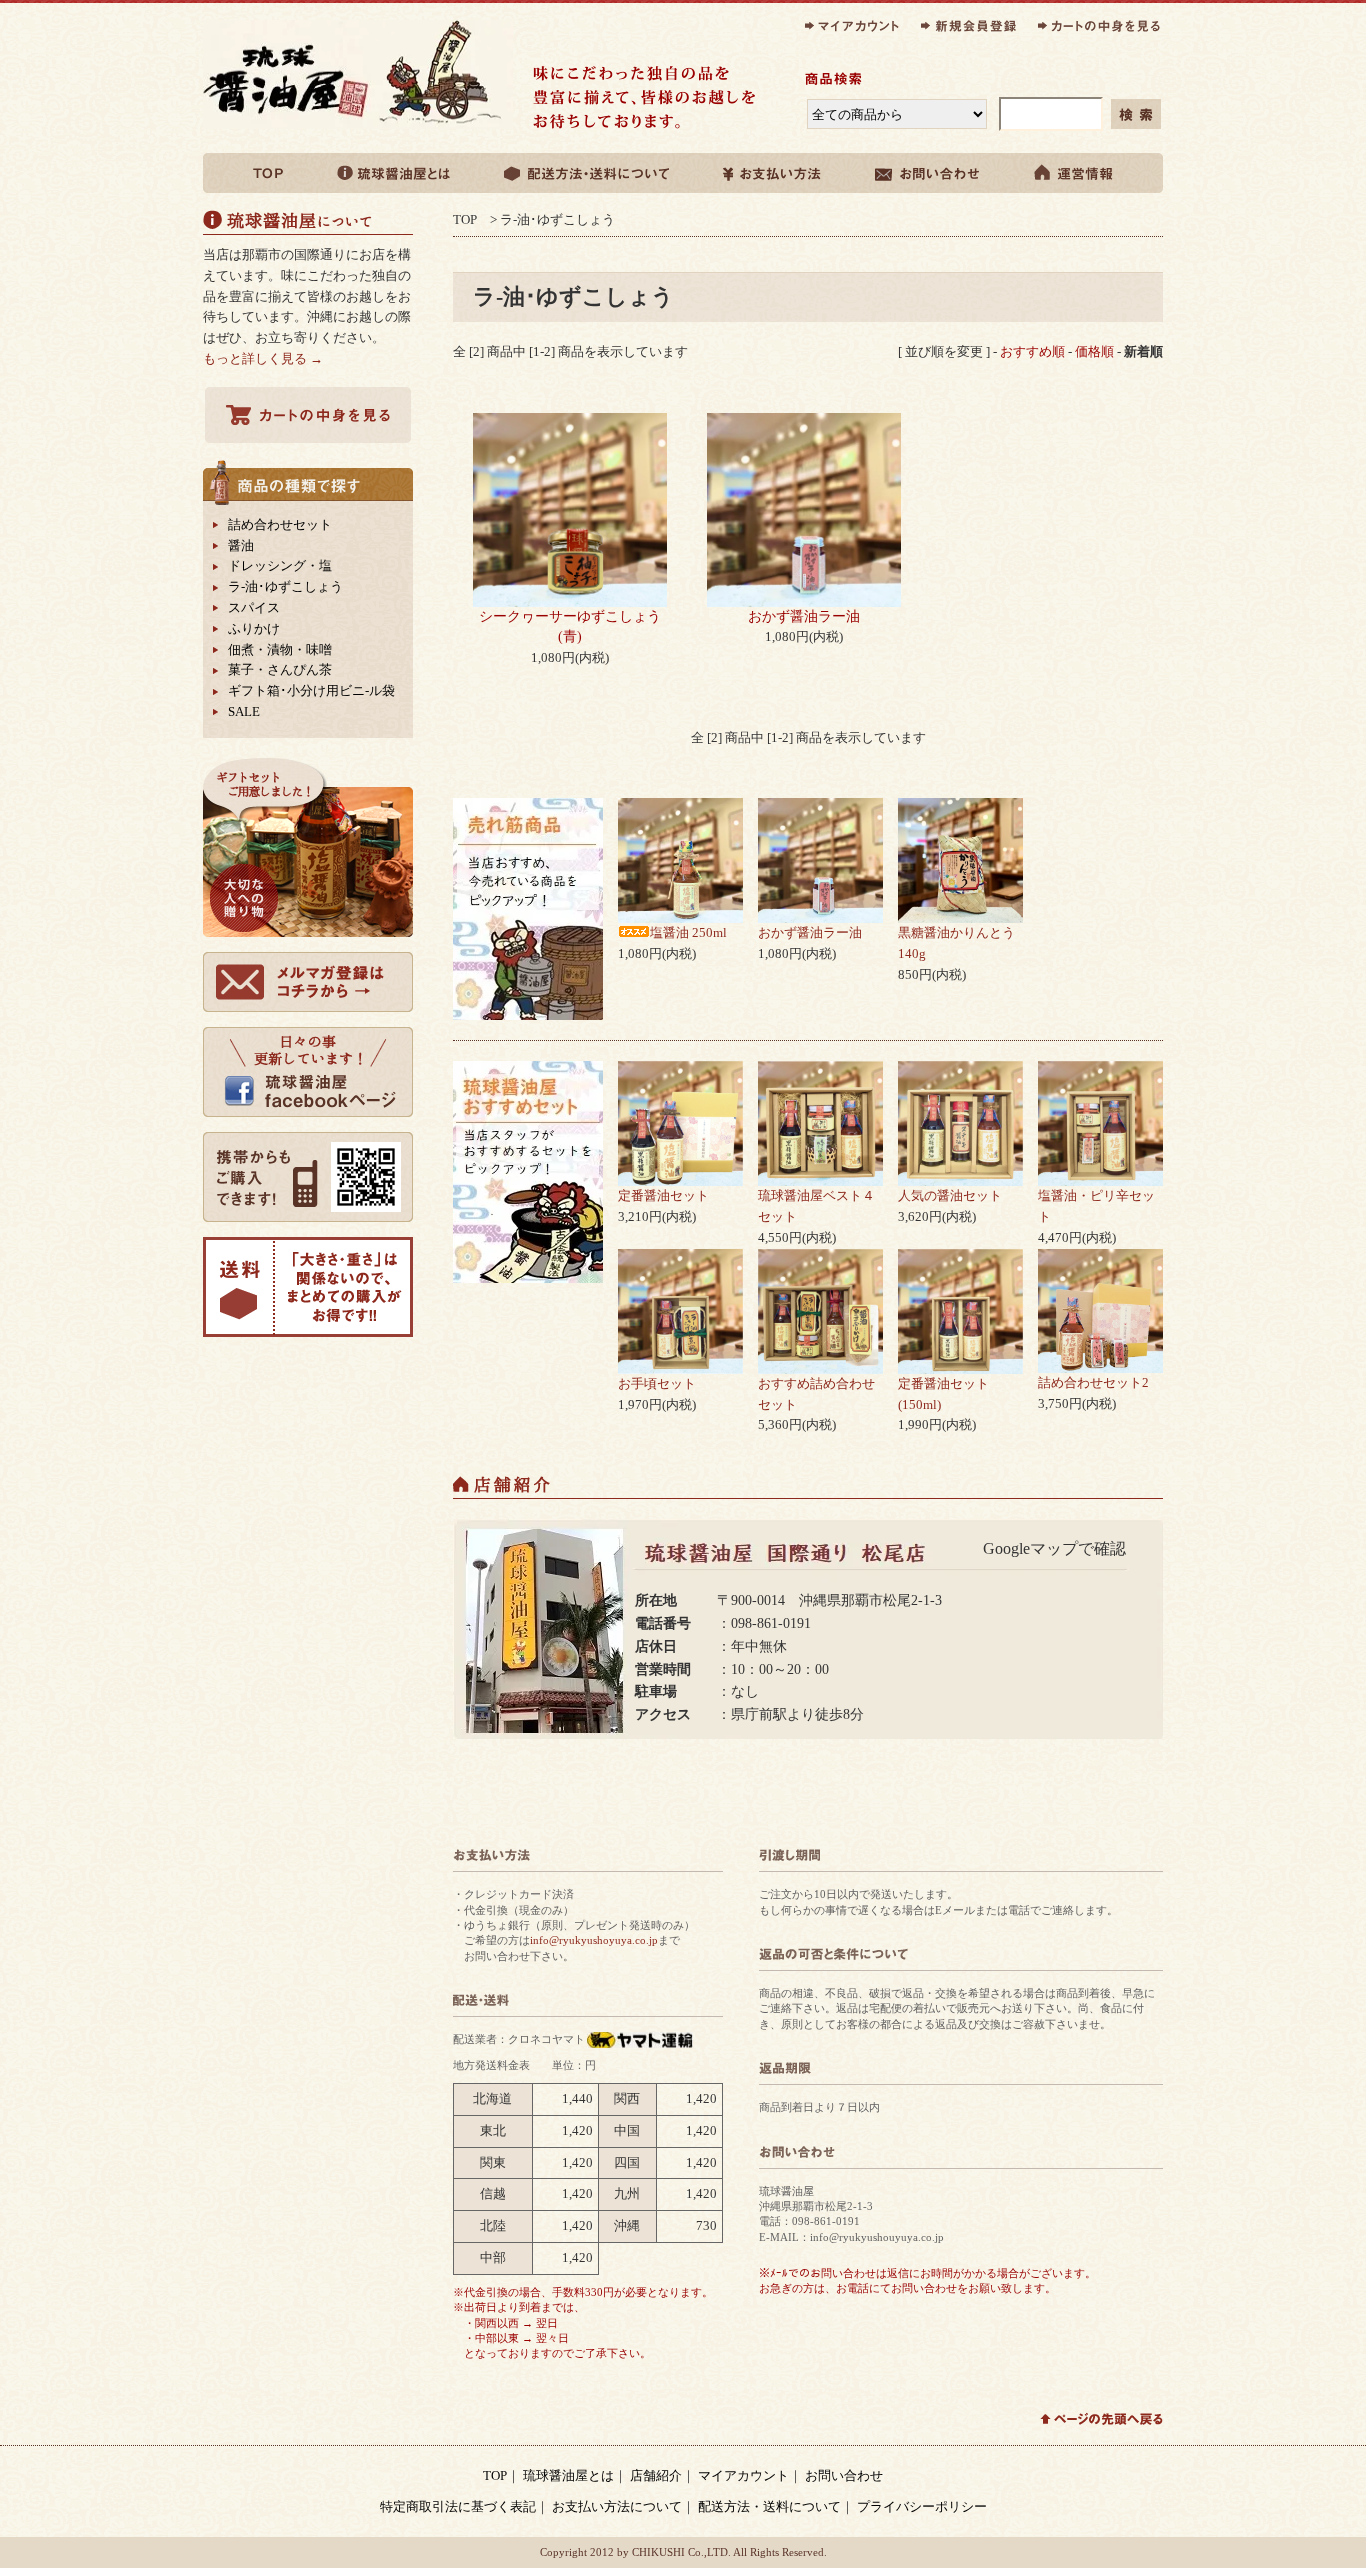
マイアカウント (743, 2475)
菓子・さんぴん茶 (280, 669)
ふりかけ (254, 628)
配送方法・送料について (769, 2506)
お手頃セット (657, 1383)
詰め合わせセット (280, 524)
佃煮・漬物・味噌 (280, 649)
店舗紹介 (656, 2475)
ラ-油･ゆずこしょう (557, 219)
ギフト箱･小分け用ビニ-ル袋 (311, 690)
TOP (465, 219)
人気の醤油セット (950, 1195)
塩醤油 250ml (688, 932)
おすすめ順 (1032, 351)
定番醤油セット (663, 1195)
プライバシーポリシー (922, 2506)
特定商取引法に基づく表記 (458, 2506)
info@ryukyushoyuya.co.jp (594, 1940)
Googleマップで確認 (1054, 1548)
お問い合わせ (844, 2475)
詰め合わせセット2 (1093, 1382)
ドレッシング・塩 (280, 565)
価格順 (1094, 351)
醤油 (241, 545)
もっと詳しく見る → (263, 358)
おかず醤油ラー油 (804, 616)
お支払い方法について (617, 2506)
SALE (244, 711)
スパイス (254, 607)
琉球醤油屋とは (568, 2475)
